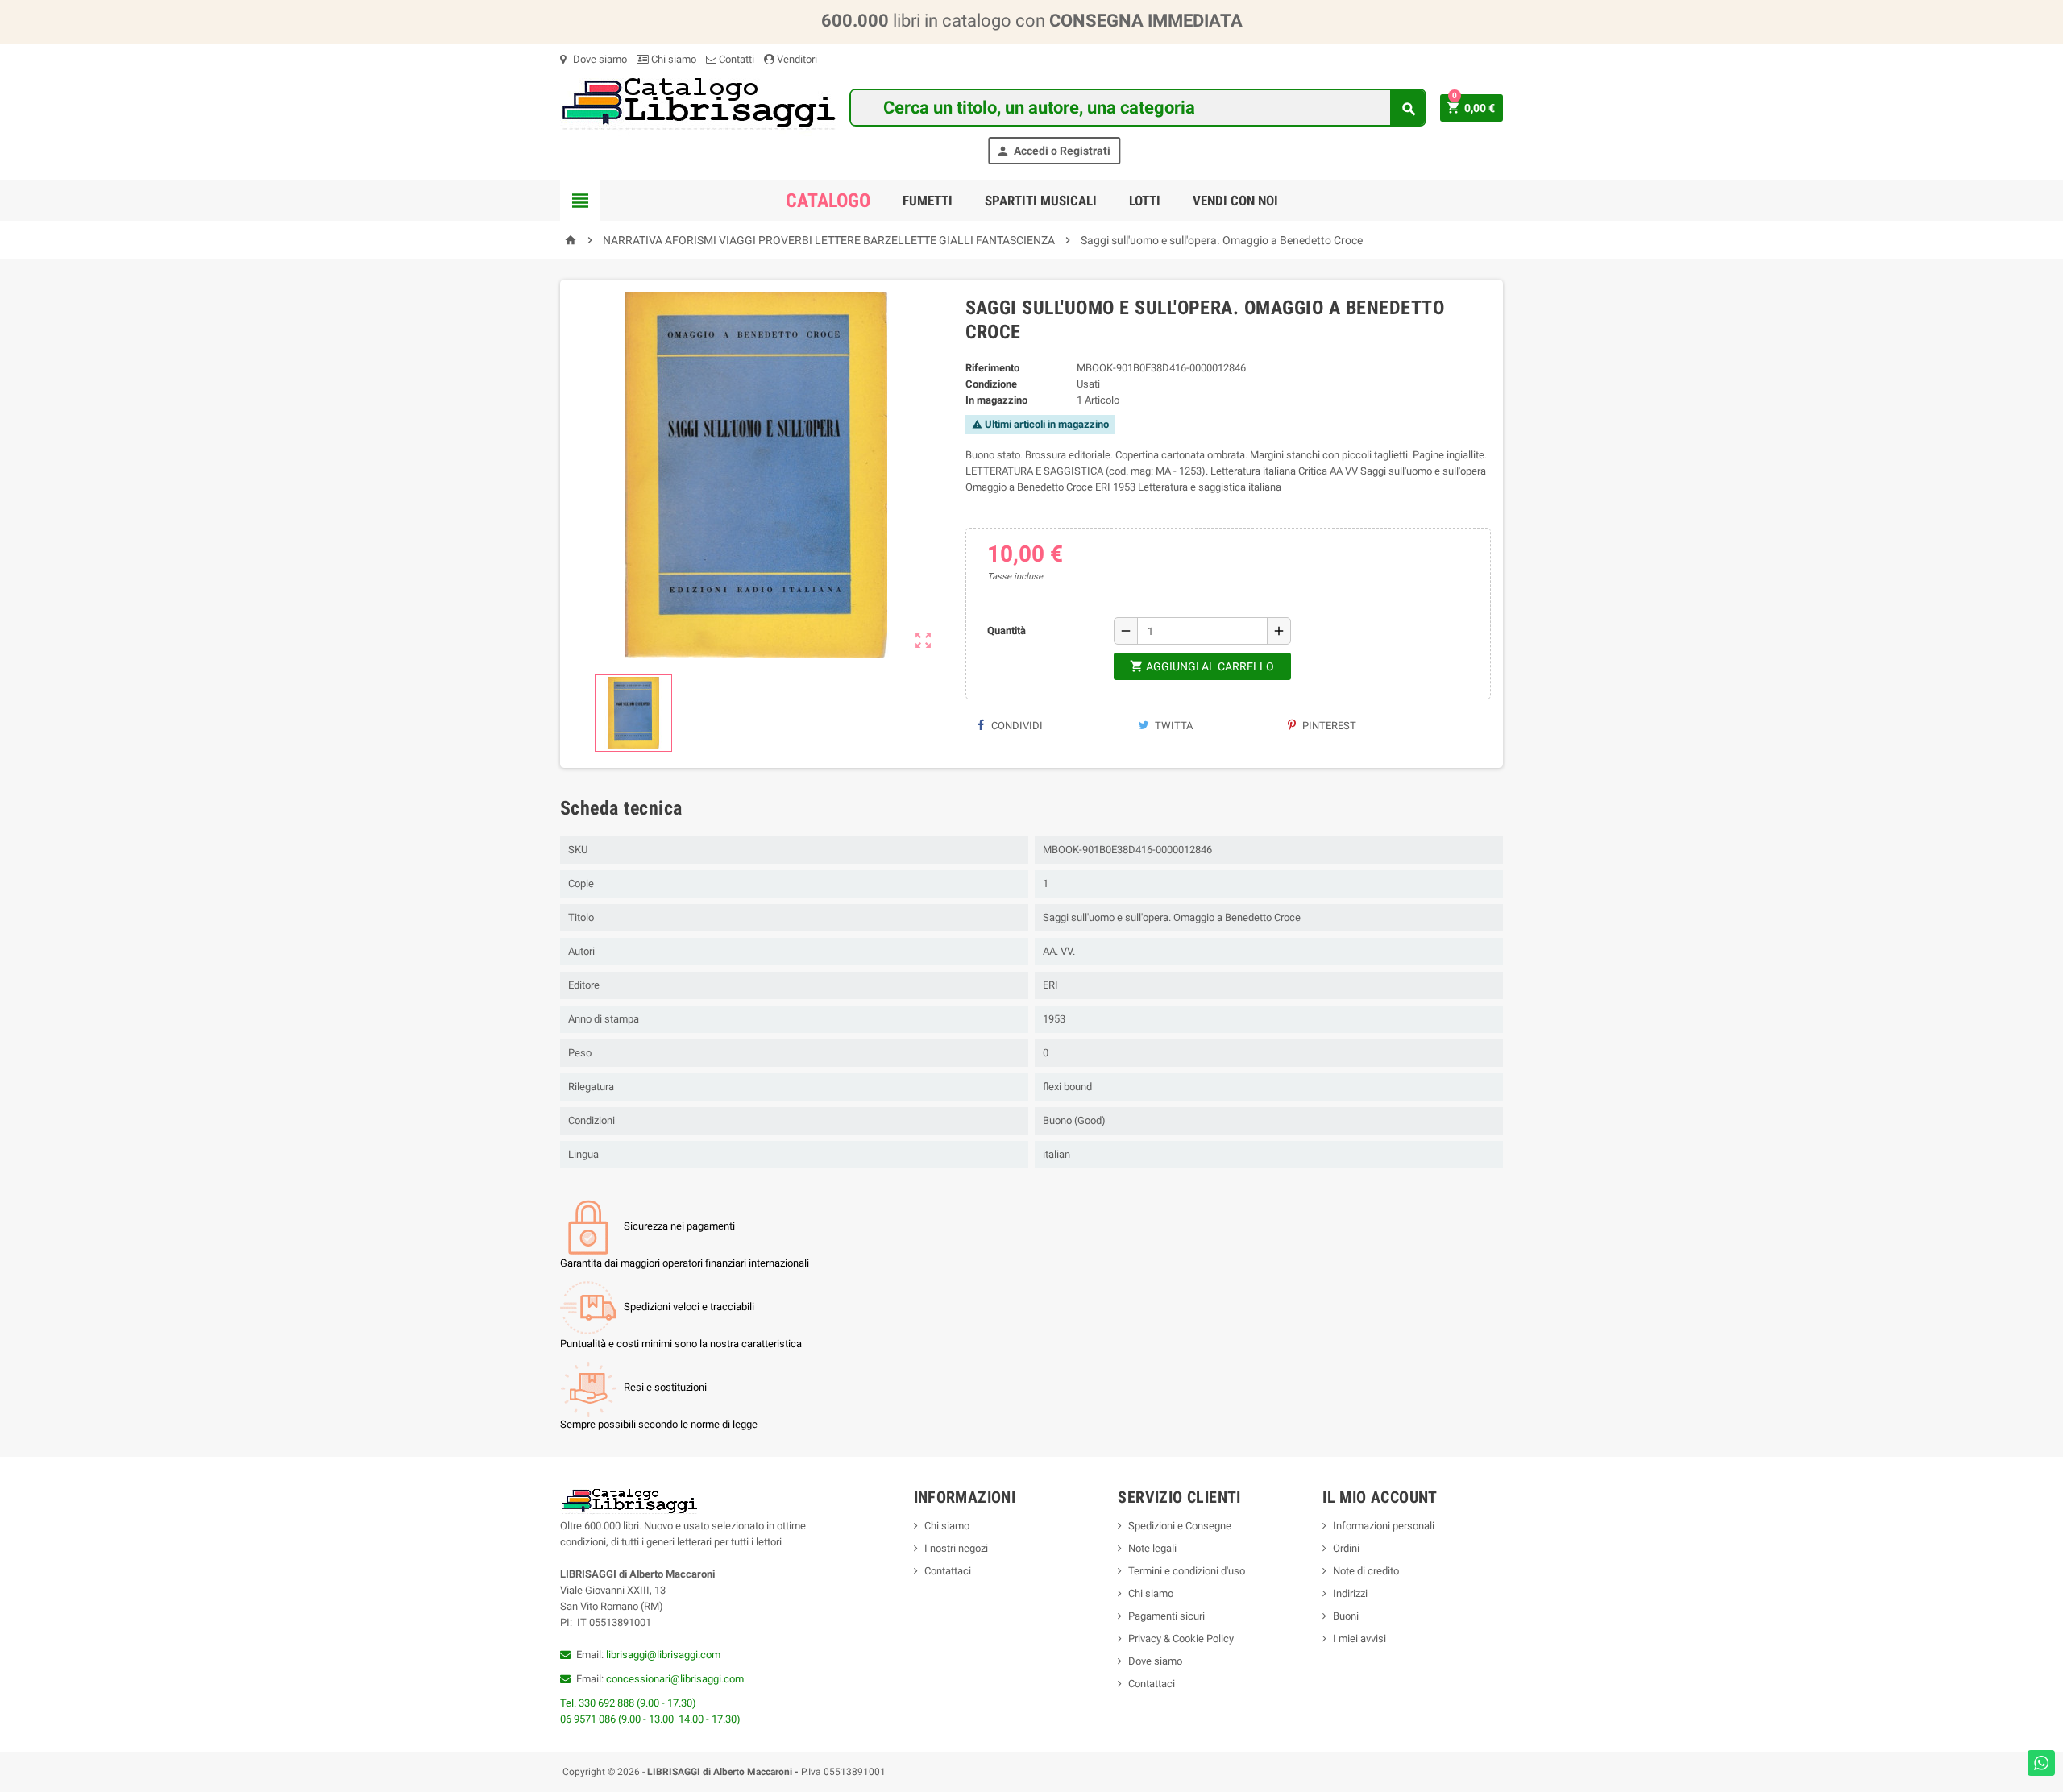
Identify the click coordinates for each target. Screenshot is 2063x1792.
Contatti (735, 59)
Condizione (991, 384)
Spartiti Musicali (1041, 201)
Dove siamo (599, 59)
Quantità (1007, 631)
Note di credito (1366, 1571)
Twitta (1173, 726)
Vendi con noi (1235, 201)
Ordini (1346, 1548)
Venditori (796, 59)
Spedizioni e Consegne (1180, 1526)
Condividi (1016, 726)
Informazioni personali (1384, 1526)
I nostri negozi (956, 1548)
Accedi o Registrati (1053, 151)
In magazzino (996, 400)
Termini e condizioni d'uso (1187, 1571)
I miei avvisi (1359, 1639)
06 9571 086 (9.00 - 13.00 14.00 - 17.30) (650, 1719)
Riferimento (992, 368)
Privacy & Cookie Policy (1181, 1639)
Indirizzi (1350, 1593)
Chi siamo (672, 59)
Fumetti (928, 201)
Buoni (1346, 1616)
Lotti (1145, 201)
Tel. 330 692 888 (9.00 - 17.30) (628, 1703)
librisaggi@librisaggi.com (663, 1655)
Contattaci (948, 1571)
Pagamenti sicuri (1166, 1616)
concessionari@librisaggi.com (675, 1679)
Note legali (1152, 1548)
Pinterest (1328, 726)
